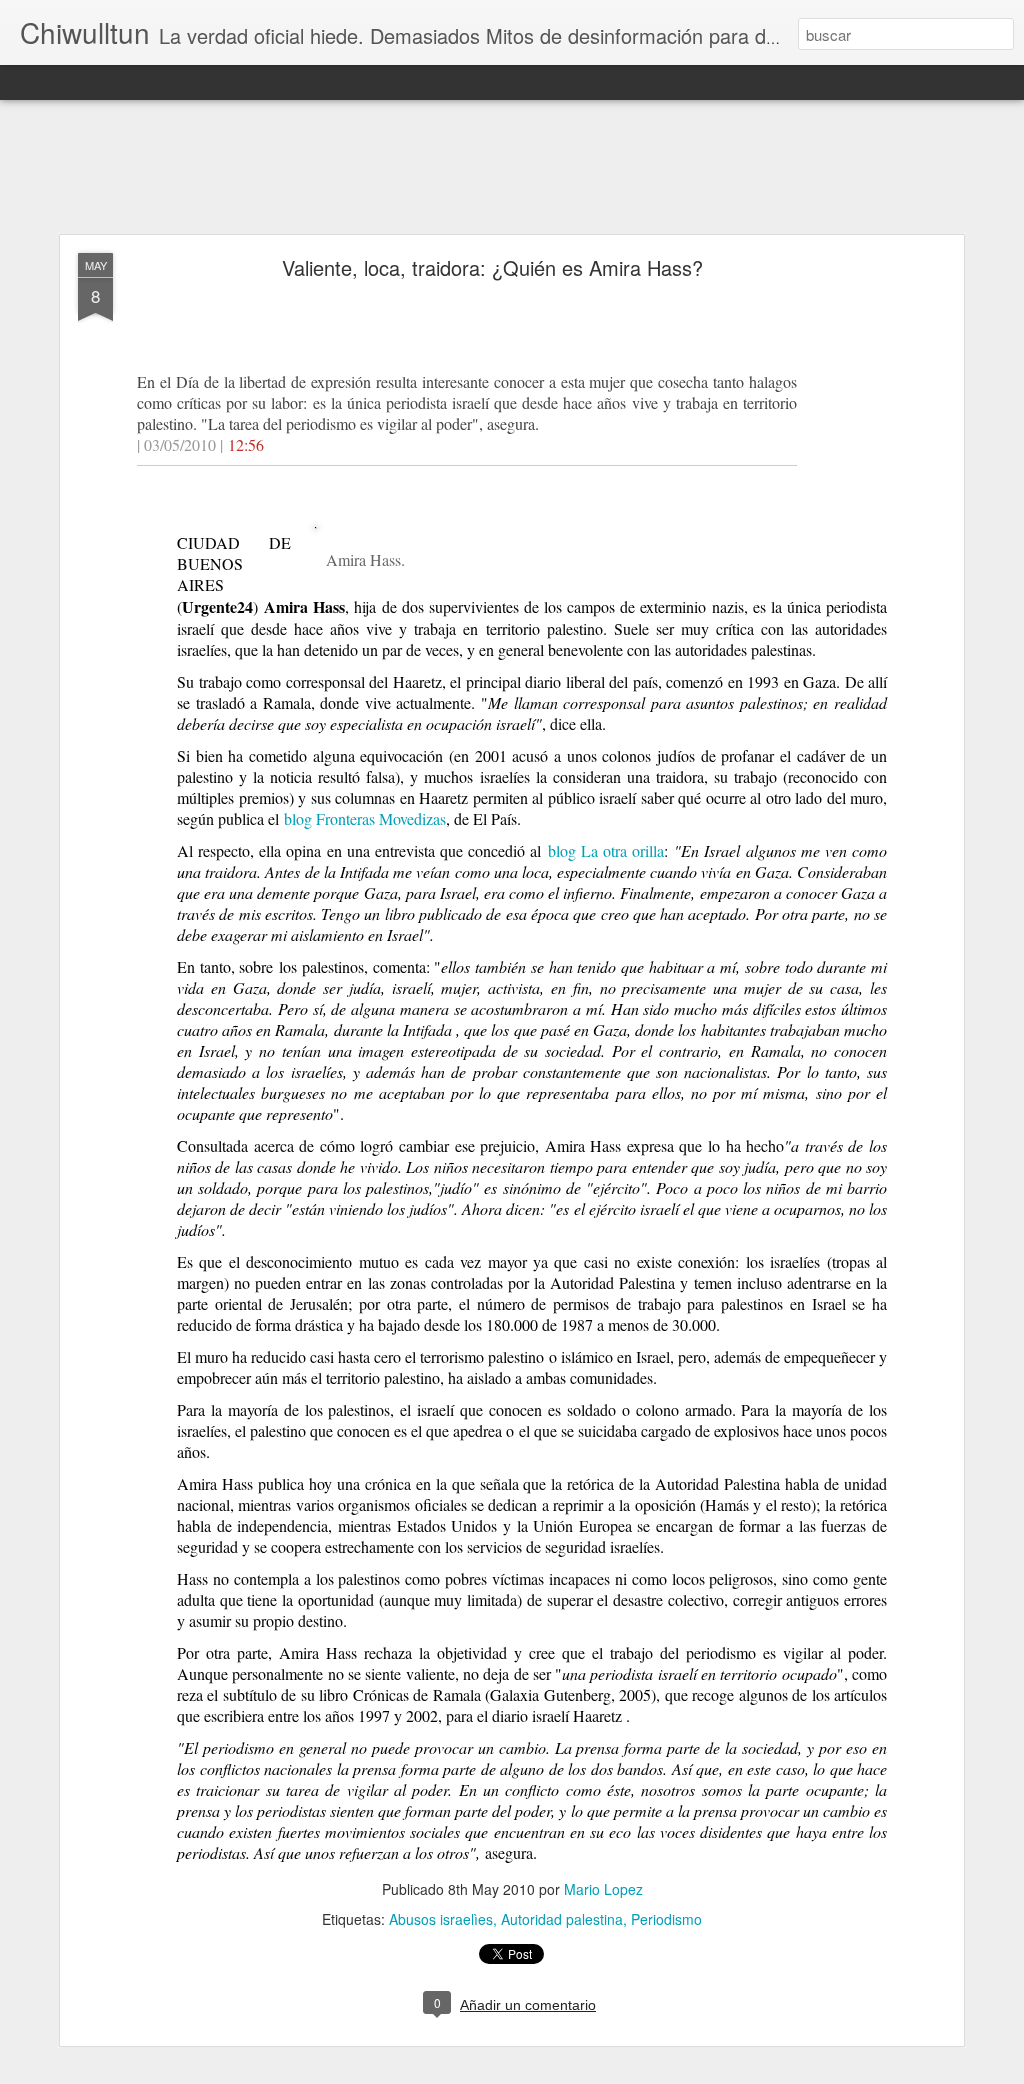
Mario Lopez (603, 1889)
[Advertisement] (512, 168)
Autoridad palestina (562, 1919)
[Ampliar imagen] (314, 564)
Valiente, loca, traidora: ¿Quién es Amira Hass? (492, 267)
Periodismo (666, 1919)
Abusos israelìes (441, 1919)
